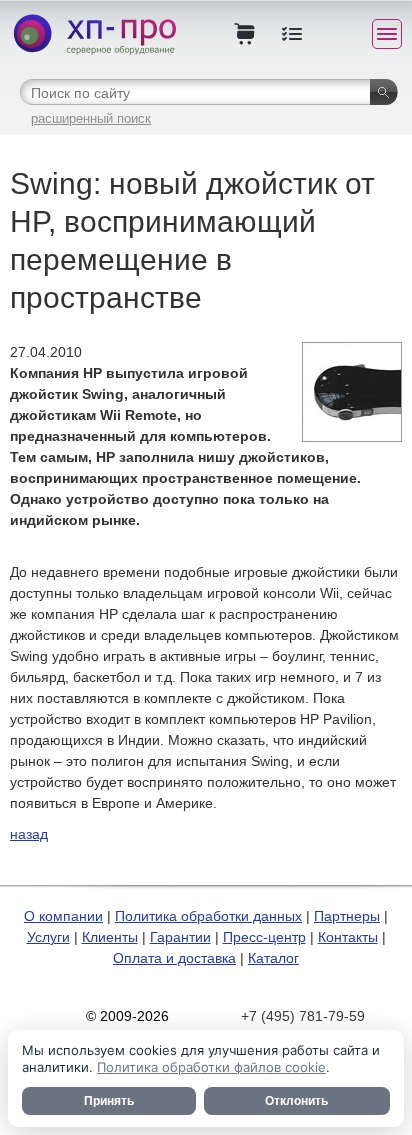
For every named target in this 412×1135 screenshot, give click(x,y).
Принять (109, 1101)
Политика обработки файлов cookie (211, 1067)
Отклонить (296, 1101)
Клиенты (110, 937)
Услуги (48, 937)
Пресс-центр (264, 937)
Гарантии (180, 937)
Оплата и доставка (174, 958)
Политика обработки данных (208, 916)
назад (29, 834)
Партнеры (347, 916)
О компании (63, 916)
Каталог (273, 958)
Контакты (348, 937)
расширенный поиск (91, 118)
